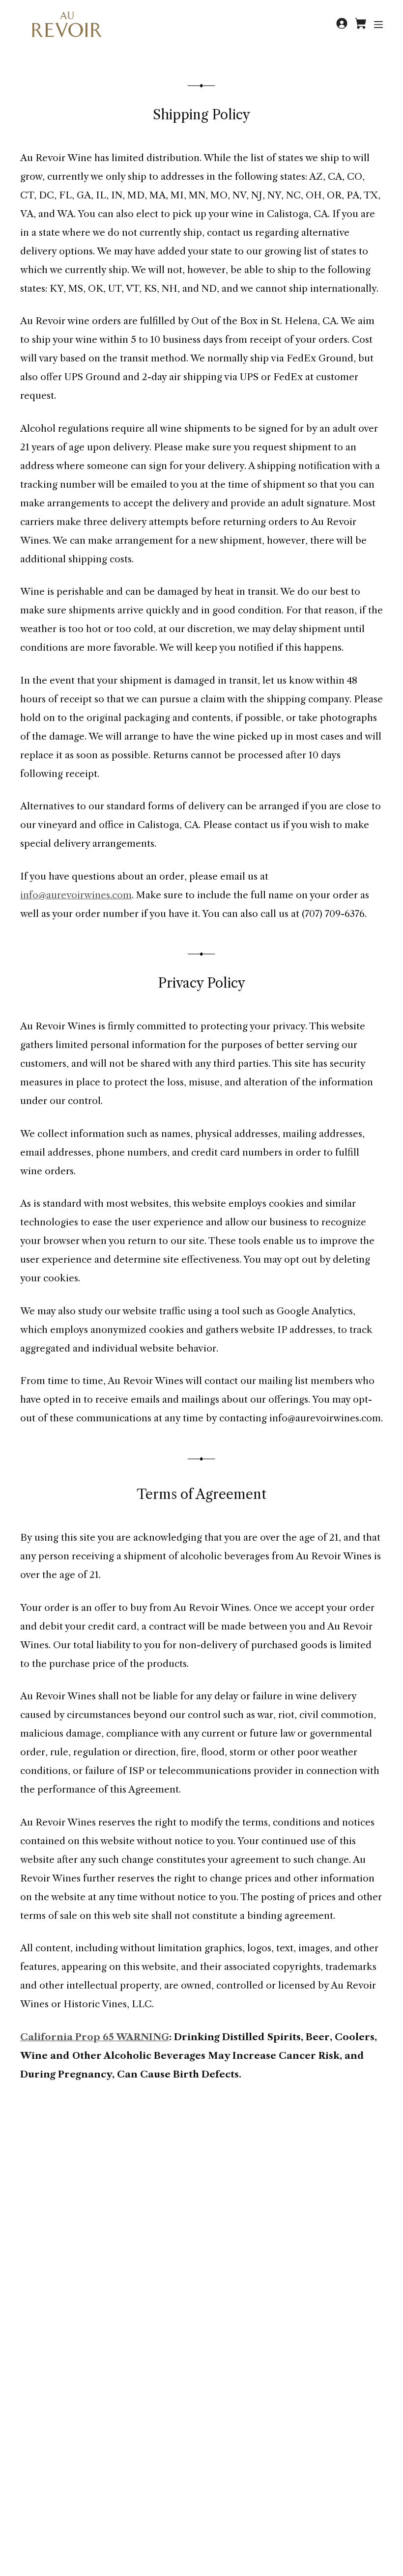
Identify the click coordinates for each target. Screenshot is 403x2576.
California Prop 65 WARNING (95, 2037)
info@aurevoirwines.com (76, 895)
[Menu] (378, 25)
